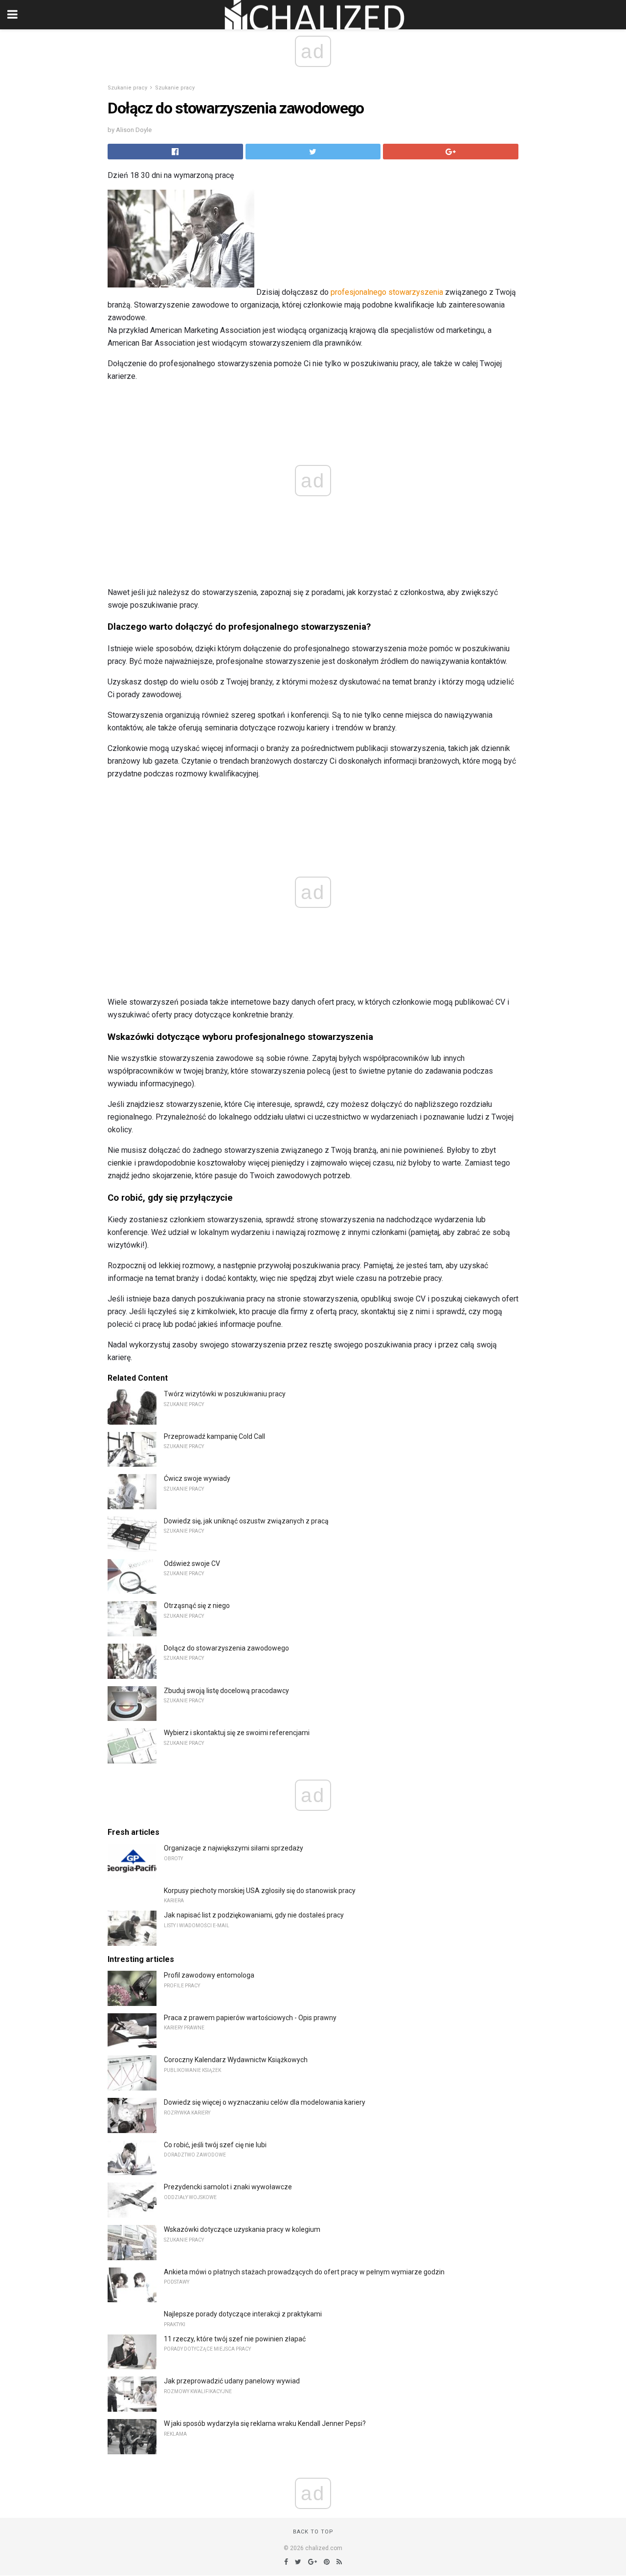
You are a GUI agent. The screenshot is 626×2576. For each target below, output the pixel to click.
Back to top (313, 2532)
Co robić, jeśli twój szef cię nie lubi (215, 2145)
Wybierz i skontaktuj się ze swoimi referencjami (237, 1733)
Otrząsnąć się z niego (197, 1606)
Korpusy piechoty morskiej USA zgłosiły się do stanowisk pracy (260, 1891)
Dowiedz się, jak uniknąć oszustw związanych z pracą (246, 1521)
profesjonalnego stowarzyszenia (387, 292)
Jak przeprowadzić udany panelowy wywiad (232, 2381)
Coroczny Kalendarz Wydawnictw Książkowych (236, 2060)
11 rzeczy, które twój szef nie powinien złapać (235, 2339)
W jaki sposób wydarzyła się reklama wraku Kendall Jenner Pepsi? (265, 2423)
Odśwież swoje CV (192, 1563)
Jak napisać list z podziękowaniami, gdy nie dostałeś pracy (254, 1915)
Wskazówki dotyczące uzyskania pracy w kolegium (242, 2229)
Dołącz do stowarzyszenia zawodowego (226, 1648)
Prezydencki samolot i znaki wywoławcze (228, 2187)
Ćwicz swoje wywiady (197, 1478)
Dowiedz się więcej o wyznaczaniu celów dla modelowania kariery (265, 2102)
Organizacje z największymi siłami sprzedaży (234, 1848)
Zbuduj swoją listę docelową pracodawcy (226, 1691)
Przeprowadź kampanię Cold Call (214, 1436)
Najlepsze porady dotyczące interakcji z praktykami (243, 2314)
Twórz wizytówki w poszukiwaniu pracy (225, 1394)
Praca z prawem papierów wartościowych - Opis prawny (250, 2018)
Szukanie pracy (127, 88)
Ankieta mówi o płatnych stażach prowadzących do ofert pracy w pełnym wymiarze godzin (304, 2272)
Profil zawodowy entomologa (209, 1975)
